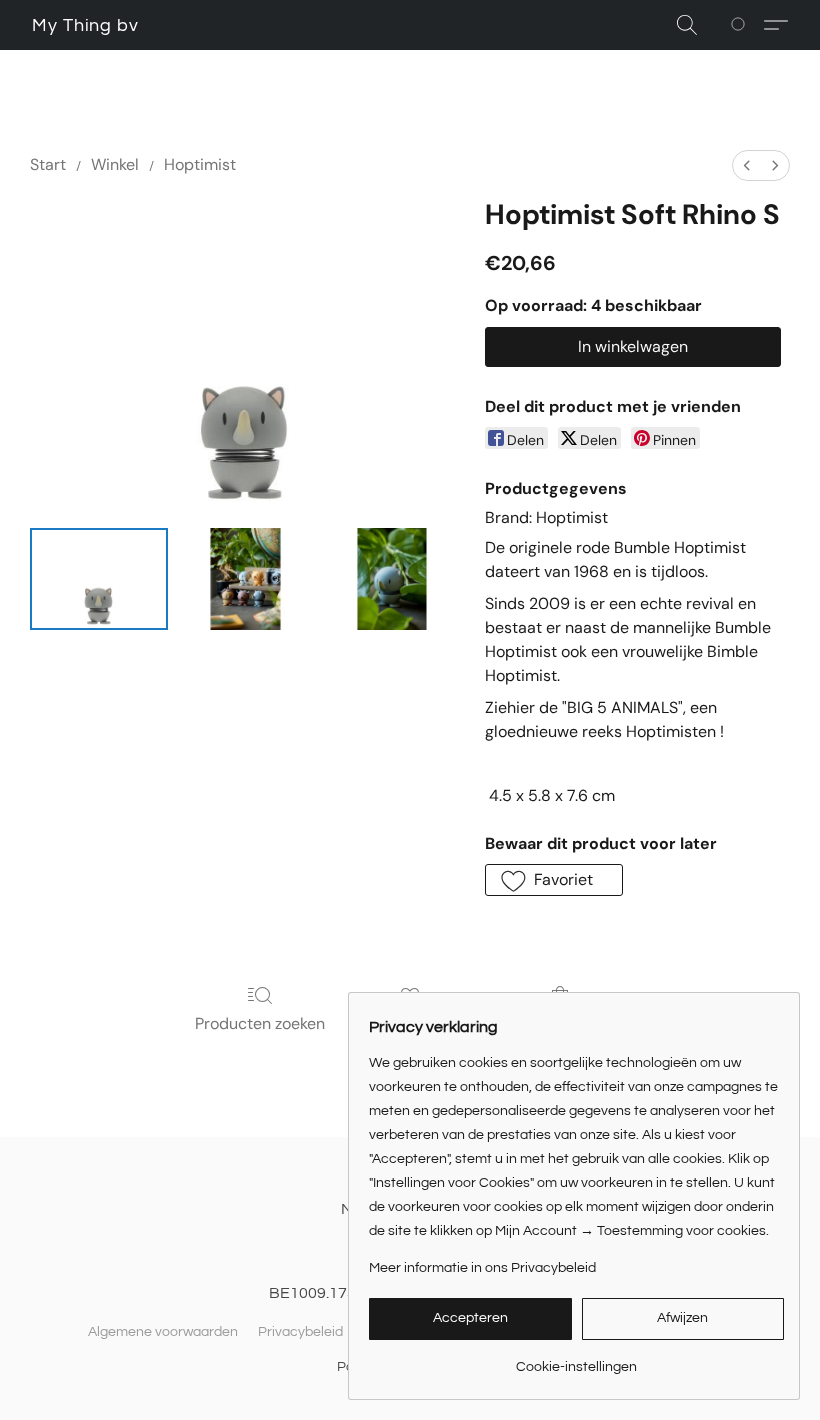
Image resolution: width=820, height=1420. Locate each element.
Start (48, 164)
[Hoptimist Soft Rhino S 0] (99, 579)
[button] (85, 26)
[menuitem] (747, 165)
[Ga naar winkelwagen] (741, 25)
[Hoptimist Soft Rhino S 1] (245, 579)
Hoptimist (200, 164)
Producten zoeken (260, 1023)
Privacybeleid (300, 1332)
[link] (576, 1359)
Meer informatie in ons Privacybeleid (482, 1268)
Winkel (115, 164)
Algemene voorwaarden (163, 1332)
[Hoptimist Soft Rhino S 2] (392, 579)
